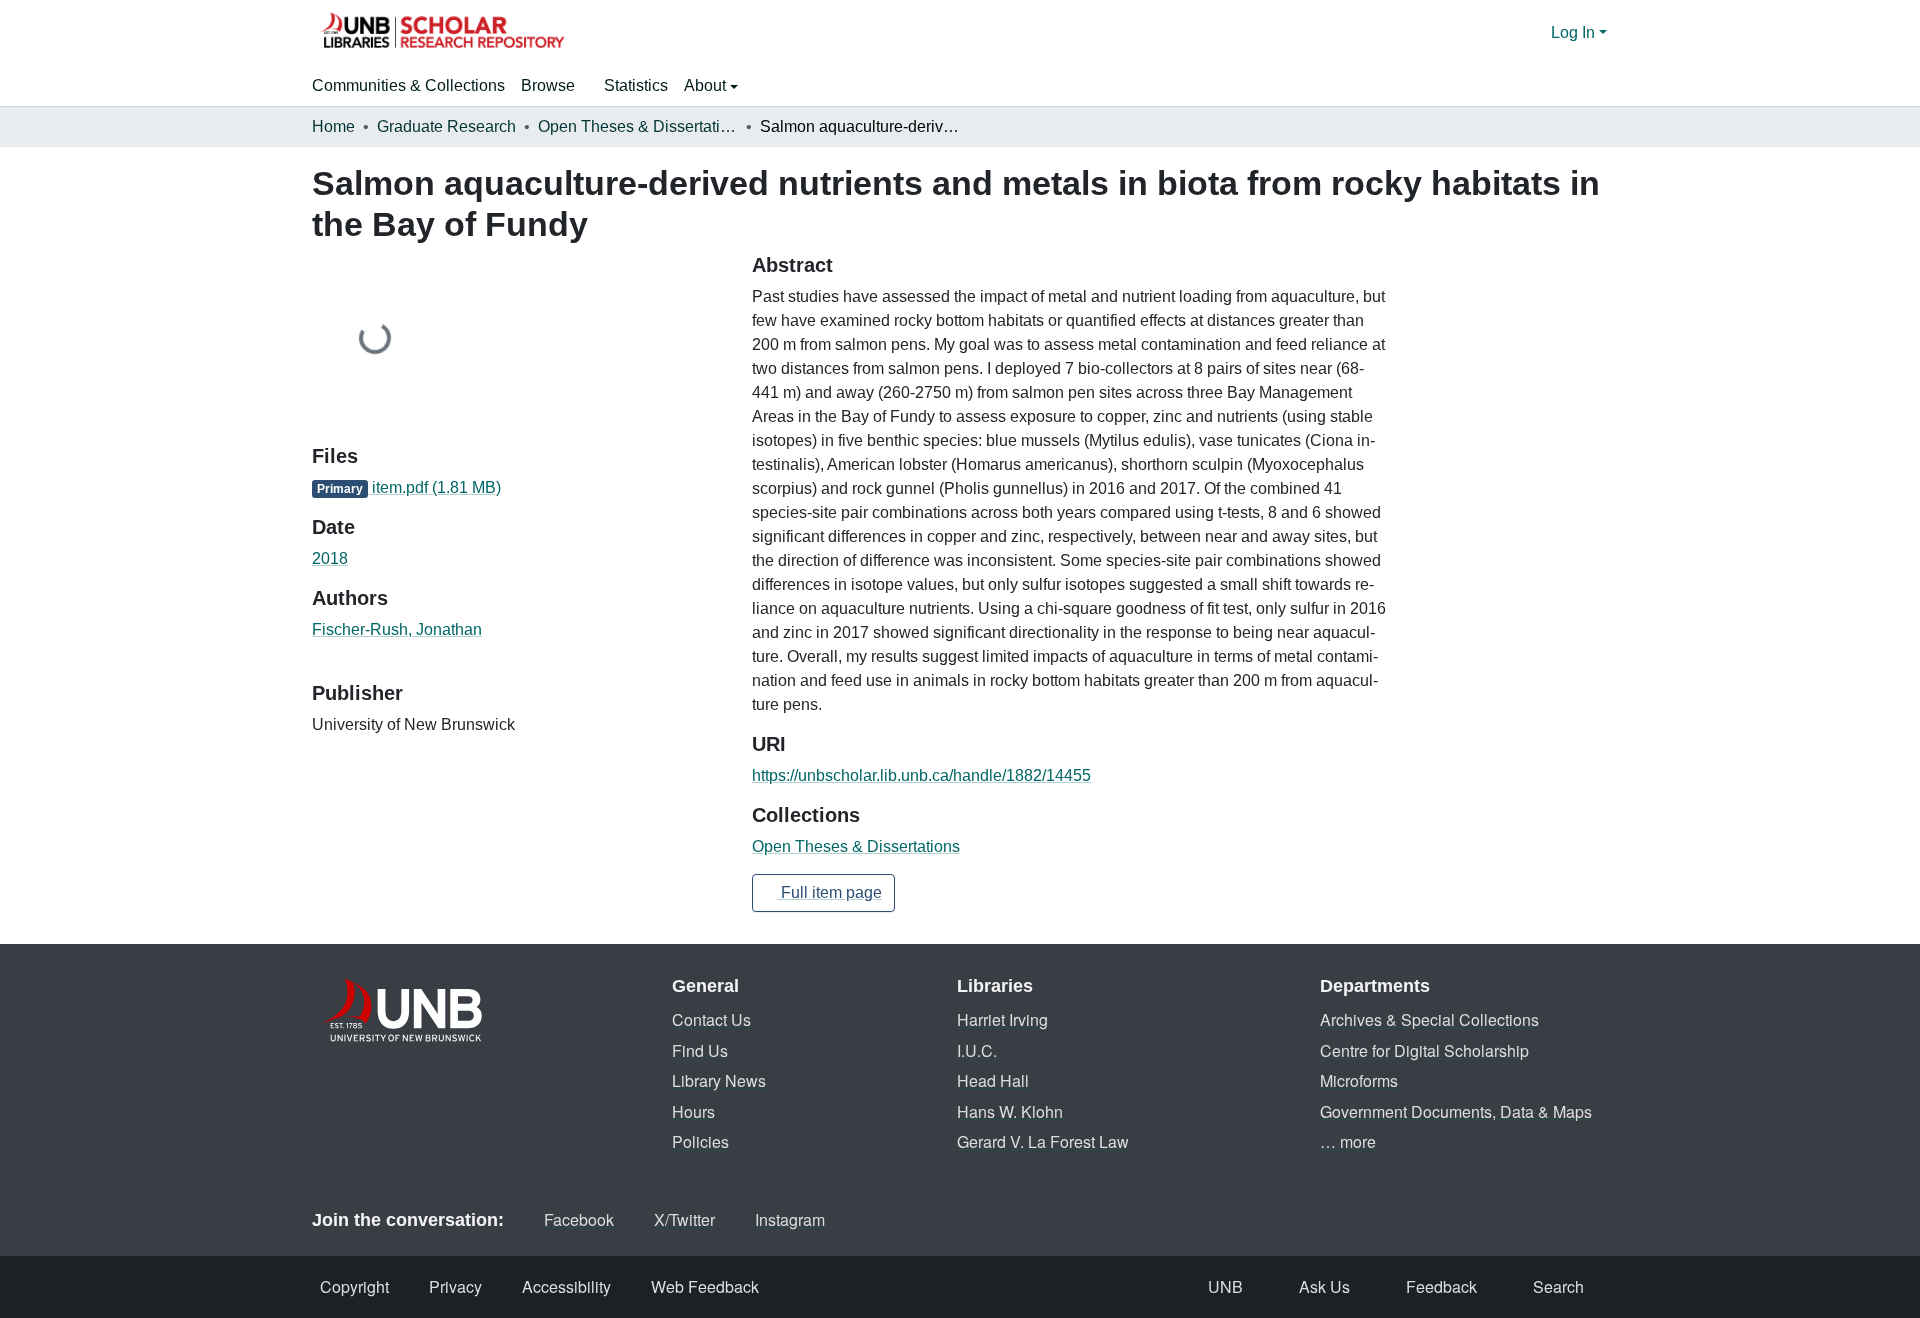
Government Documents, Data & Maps (1456, 1111)
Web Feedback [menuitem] (705, 1286)
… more (1348, 1141)
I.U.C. (977, 1050)
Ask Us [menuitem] (1324, 1286)
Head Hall (993, 1080)
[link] (520, 488)
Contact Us (711, 1019)
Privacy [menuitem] (455, 1286)
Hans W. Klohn (1010, 1111)
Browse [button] (548, 85)
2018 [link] (330, 558)
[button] (442, 33)
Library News (719, 1080)
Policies (700, 1141)
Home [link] (333, 126)
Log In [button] (1575, 32)
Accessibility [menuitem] (566, 1286)
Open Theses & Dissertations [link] (638, 126)
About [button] (707, 85)
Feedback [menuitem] (1441, 1286)
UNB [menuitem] (1225, 1286)
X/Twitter (684, 1219)
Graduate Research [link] (446, 126)
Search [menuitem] (1558, 1286)
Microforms (1359, 1080)
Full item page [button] (829, 892)
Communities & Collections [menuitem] (408, 85)
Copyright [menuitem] (354, 1286)
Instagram (790, 1219)
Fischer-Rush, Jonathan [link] (397, 629)
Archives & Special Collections (1429, 1019)
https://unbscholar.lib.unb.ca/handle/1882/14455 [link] (921, 775)
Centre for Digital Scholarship (1424, 1050)
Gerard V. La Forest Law (1043, 1141)
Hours (693, 1111)
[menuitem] (554, 86)
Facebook (579, 1219)
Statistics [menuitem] (636, 85)
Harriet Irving (1002, 1019)
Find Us (700, 1050)
